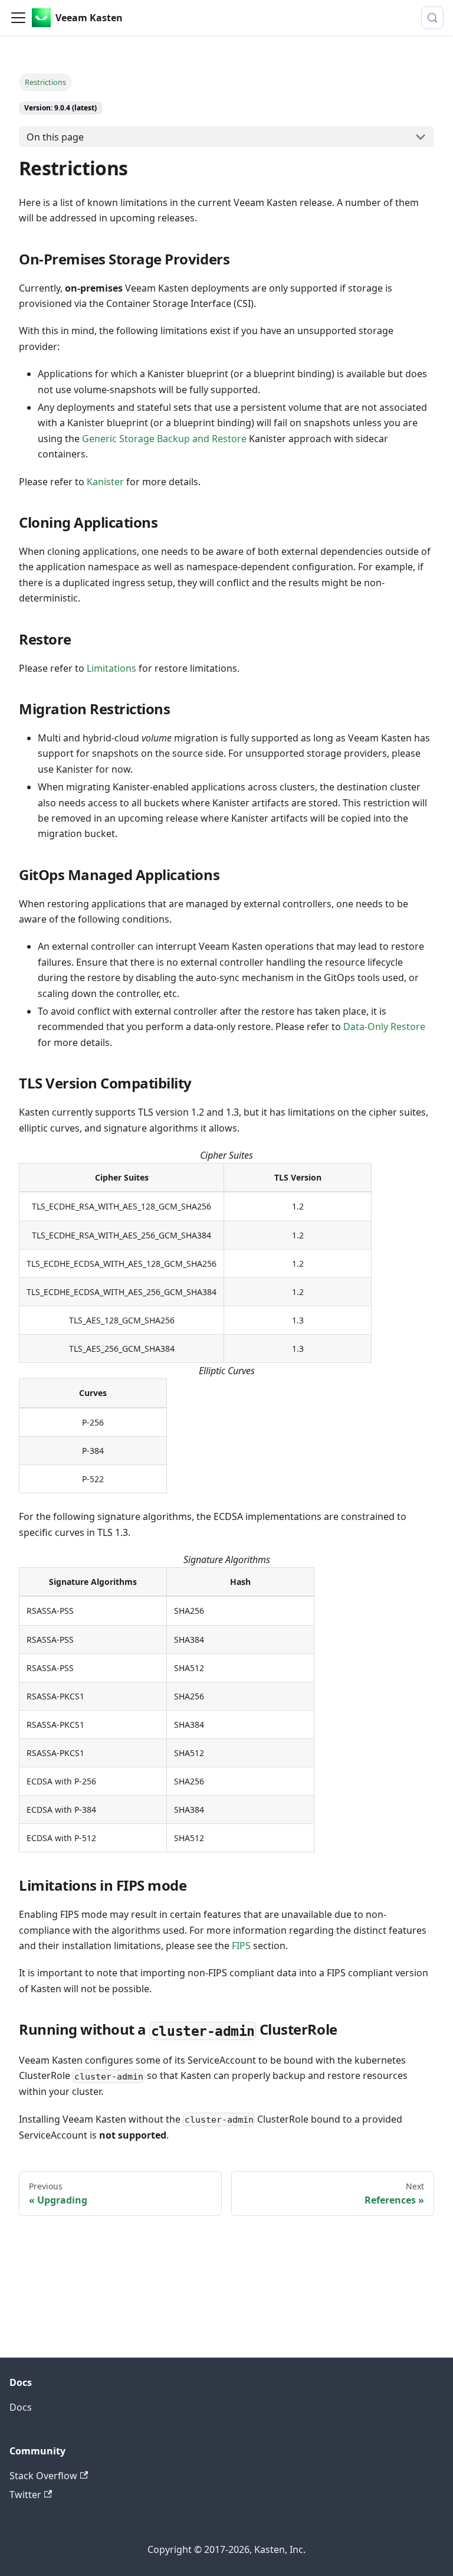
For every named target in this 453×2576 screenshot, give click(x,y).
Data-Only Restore (384, 1027)
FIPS (241, 1946)
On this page (55, 137)
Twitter (25, 2495)
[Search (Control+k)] (432, 18)
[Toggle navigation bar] (18, 18)
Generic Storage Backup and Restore (164, 439)
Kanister (105, 482)
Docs (21, 2407)
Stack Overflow (43, 2476)
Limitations (113, 668)
